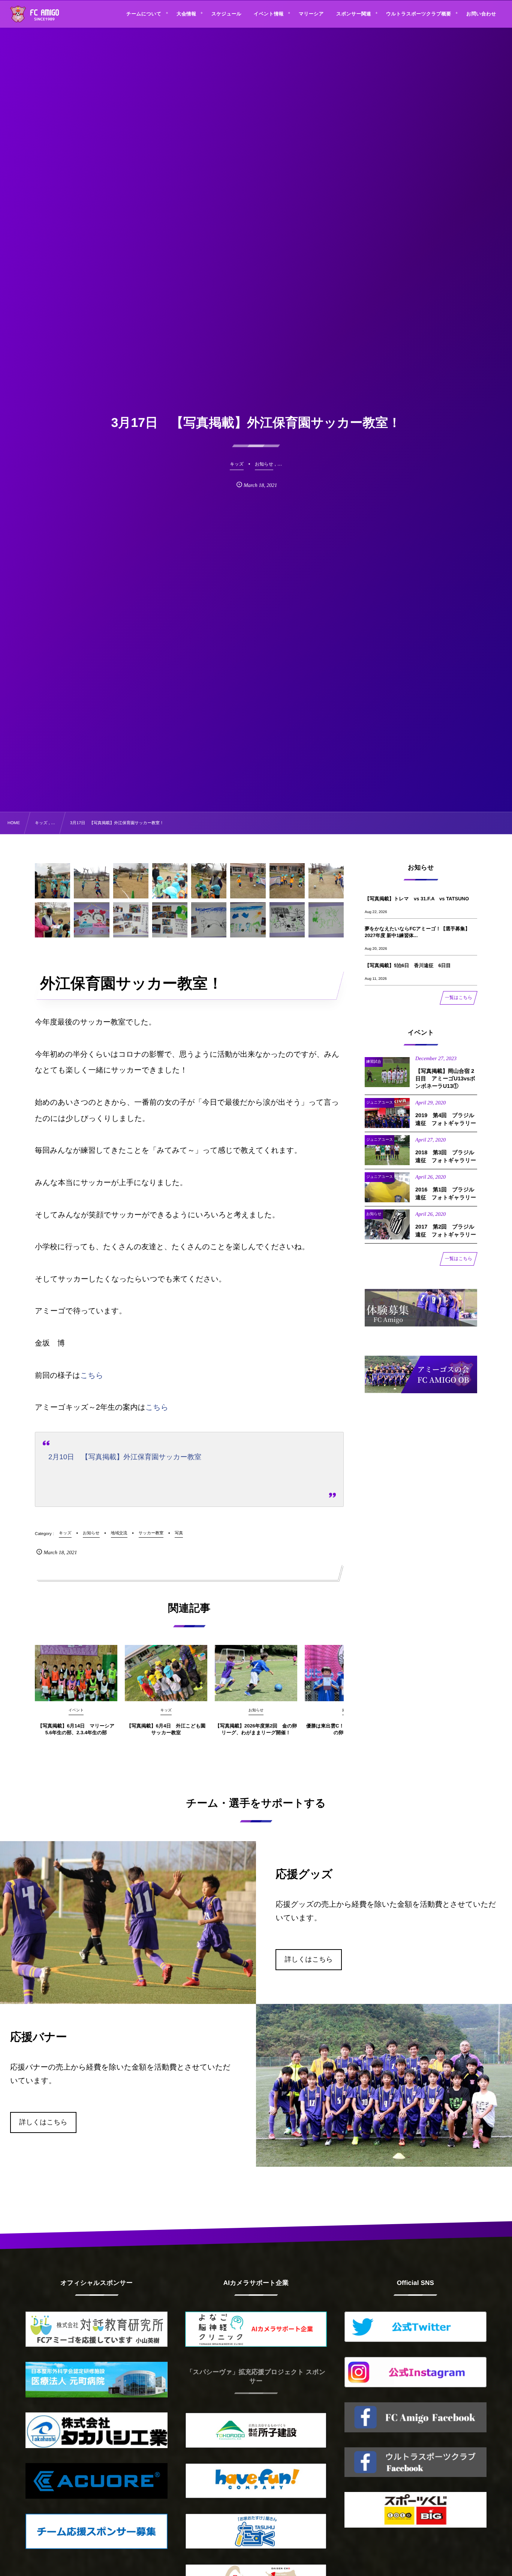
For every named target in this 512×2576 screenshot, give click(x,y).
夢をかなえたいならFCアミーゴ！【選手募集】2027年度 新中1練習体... (417, 932)
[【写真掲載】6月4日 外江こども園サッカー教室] (166, 1673)
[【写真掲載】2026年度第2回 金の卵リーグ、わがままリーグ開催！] (256, 1673)
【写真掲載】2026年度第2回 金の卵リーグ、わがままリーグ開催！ (256, 1729)
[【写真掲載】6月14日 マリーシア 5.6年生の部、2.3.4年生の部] (76, 1673)
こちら (92, 1376)
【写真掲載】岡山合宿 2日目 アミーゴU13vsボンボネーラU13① (445, 1079)
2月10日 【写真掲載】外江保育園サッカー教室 (125, 1457)
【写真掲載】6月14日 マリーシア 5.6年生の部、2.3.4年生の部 (76, 1729)
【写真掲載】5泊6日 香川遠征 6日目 (408, 965)
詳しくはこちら (309, 1959)
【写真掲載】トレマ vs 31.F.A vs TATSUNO (417, 899)
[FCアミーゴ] (43, 15)
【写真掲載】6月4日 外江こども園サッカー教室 (166, 1729)
